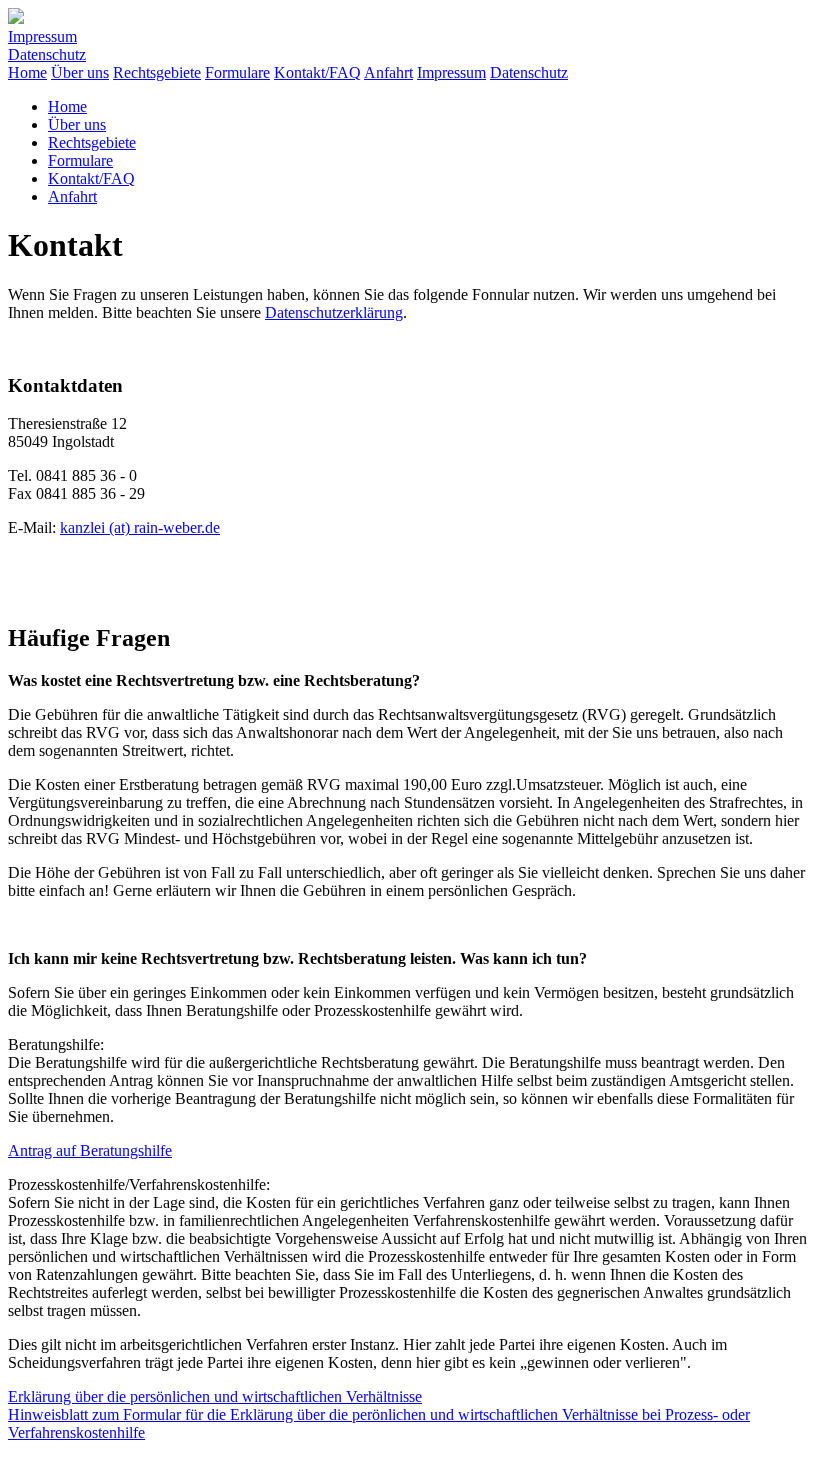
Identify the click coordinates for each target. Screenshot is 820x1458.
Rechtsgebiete (157, 72)
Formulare (237, 72)
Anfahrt (388, 72)
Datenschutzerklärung (334, 312)
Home (27, 72)
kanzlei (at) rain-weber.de (140, 527)
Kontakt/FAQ (317, 72)
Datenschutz (47, 54)
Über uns (80, 72)
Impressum (42, 36)
